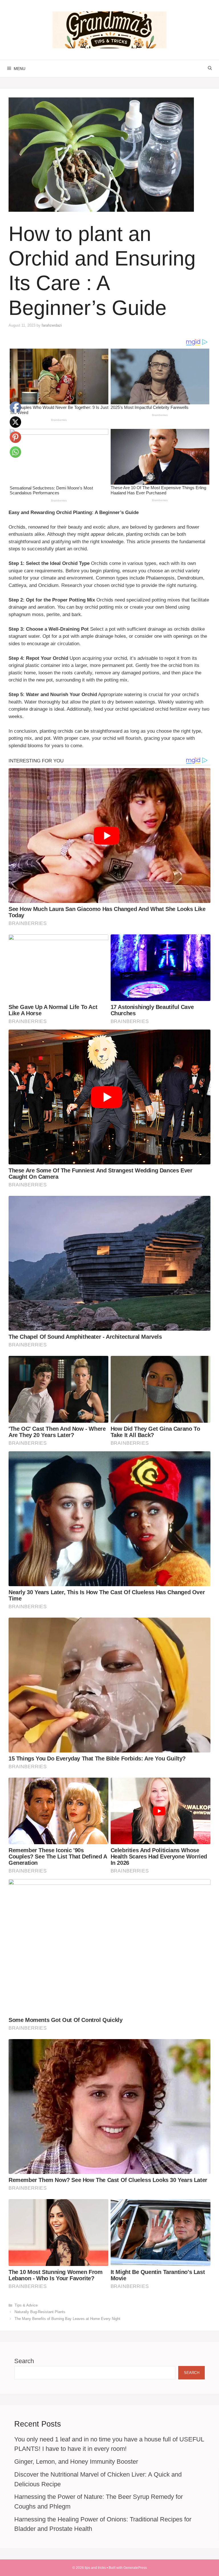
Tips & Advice (26, 2305)
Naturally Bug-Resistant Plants (40, 2312)
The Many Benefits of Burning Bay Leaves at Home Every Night (67, 2319)
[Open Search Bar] (210, 69)
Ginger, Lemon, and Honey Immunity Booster (76, 2462)
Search (24, 2361)
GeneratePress (135, 2568)
